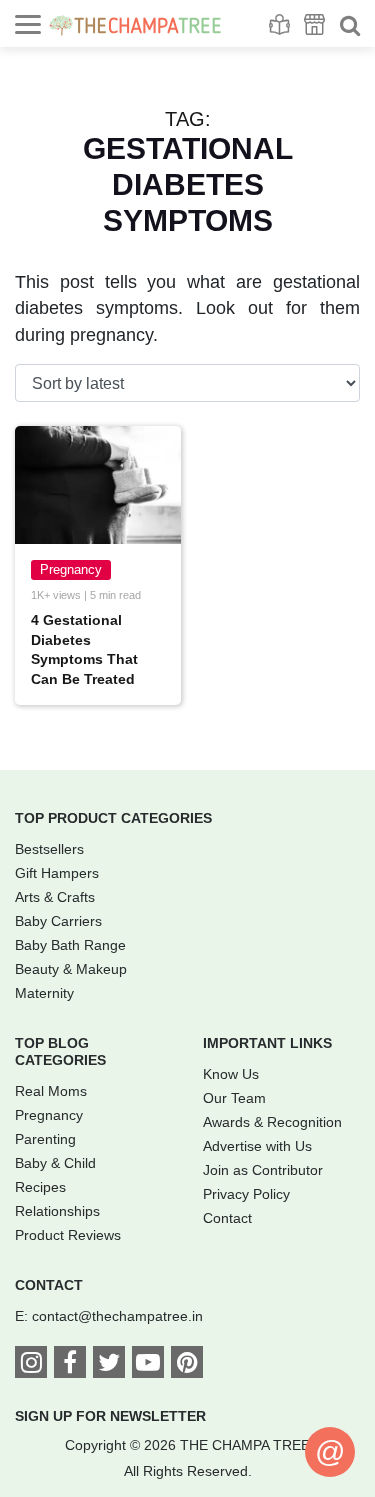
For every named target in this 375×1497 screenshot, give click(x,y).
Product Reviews (68, 1235)
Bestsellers (49, 849)
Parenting (45, 1139)
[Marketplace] (314, 24)
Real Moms (51, 1091)
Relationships (57, 1211)
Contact (227, 1218)
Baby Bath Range (70, 945)
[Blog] (279, 24)
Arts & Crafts (55, 897)
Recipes (40, 1187)
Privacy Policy (246, 1194)
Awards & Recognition (272, 1122)
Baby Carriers (58, 921)
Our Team (234, 1098)
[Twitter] (109, 1366)
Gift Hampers (57, 873)
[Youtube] (148, 1366)
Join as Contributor (263, 1170)
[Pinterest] (187, 1366)
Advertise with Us (257, 1146)
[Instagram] (31, 1366)
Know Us (231, 1074)
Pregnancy (71, 569)
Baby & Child (55, 1163)
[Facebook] (70, 1366)
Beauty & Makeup (71, 969)
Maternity (44, 993)
